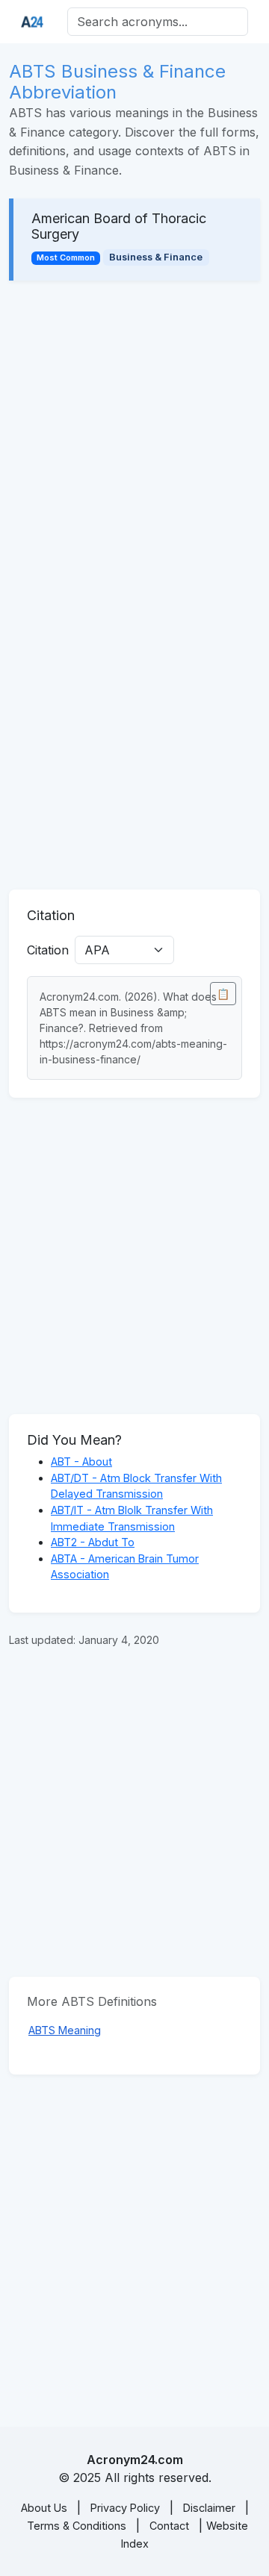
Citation (48, 950)
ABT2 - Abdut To (93, 1542)
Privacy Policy (125, 2508)
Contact (169, 2526)
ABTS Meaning (65, 2030)
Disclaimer (209, 2508)
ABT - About (81, 1461)
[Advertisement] (134, 439)
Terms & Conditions (77, 2526)
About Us (44, 2508)
